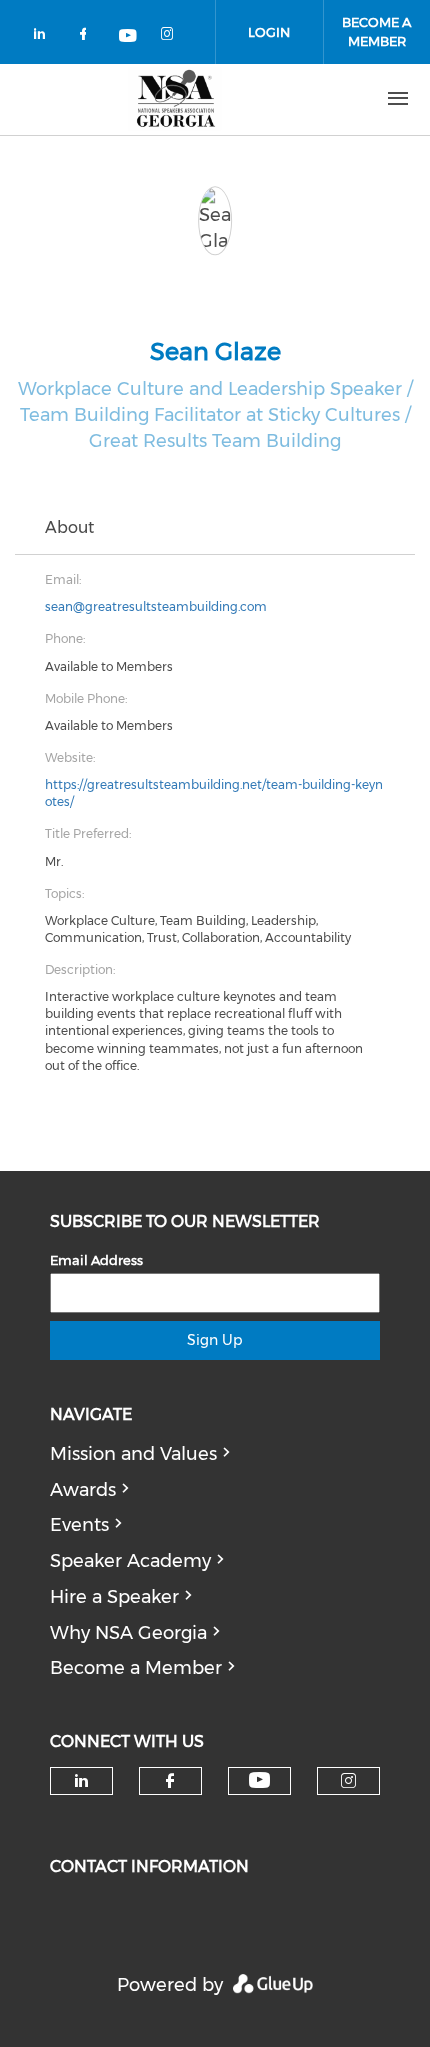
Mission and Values (133, 1454)
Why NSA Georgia (128, 1633)
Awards (83, 1490)
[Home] (175, 99)
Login (269, 32)
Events (79, 1525)
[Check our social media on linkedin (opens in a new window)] (45, 37)
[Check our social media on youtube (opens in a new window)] (129, 37)
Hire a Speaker (114, 1597)
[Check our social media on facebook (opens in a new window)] (87, 37)
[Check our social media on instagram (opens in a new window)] (171, 37)
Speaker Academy (130, 1561)
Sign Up (214, 1340)
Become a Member (136, 1668)
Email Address (96, 1260)
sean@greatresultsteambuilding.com (156, 606)
